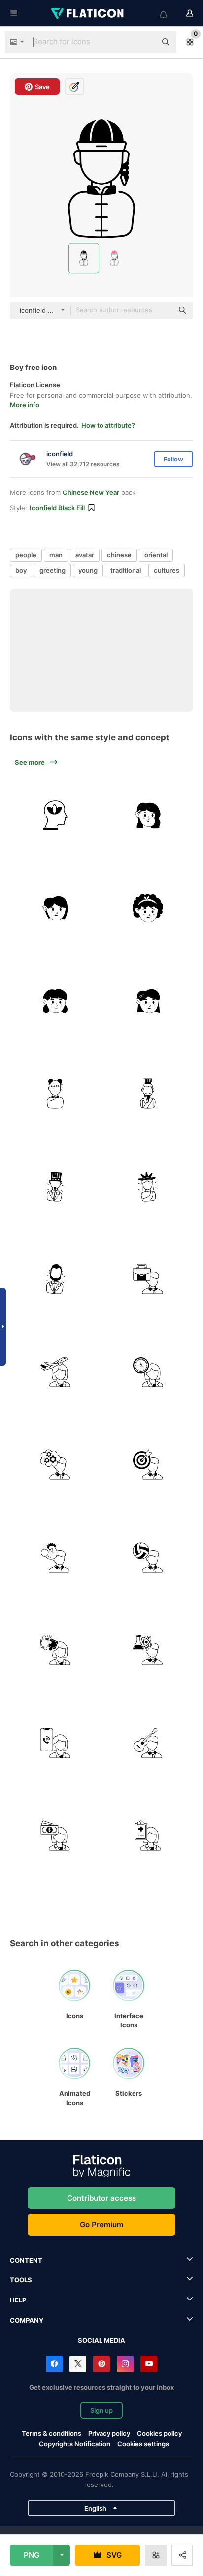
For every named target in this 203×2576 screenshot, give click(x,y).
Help (18, 2300)
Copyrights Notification (75, 2444)
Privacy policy (109, 2433)
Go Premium (101, 2224)
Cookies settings (143, 2444)
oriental (156, 555)
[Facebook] (54, 2364)
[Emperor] (148, 1094)
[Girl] (55, 1094)
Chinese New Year (91, 492)
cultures (167, 570)
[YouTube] (149, 2364)
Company (27, 2320)
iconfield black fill (57, 508)
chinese (119, 555)
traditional (126, 570)
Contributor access (101, 2198)
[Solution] (55, 1651)
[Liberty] (148, 1187)
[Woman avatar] (55, 909)
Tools (21, 2280)
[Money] (55, 1836)
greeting (52, 570)
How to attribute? (108, 425)
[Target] (148, 1465)
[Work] (148, 1280)
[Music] (148, 1743)
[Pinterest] (101, 2364)
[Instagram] (125, 2364)
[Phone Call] (55, 1743)
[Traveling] (55, 1372)
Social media (101, 2340)
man (56, 555)
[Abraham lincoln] (55, 1280)
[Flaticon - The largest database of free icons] (88, 13)
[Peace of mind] (55, 816)
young (88, 570)
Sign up (101, 2410)
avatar (85, 555)
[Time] (148, 1372)
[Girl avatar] (55, 1001)
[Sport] (148, 1558)
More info (25, 405)
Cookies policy (159, 2433)
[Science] (148, 1651)
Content (26, 2260)
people (26, 555)
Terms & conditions (51, 2433)
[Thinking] (55, 1465)
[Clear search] (144, 42)
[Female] (148, 816)
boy (21, 570)
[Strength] (55, 1558)
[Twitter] (78, 2364)
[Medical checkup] (148, 1836)
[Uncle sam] (55, 1187)
